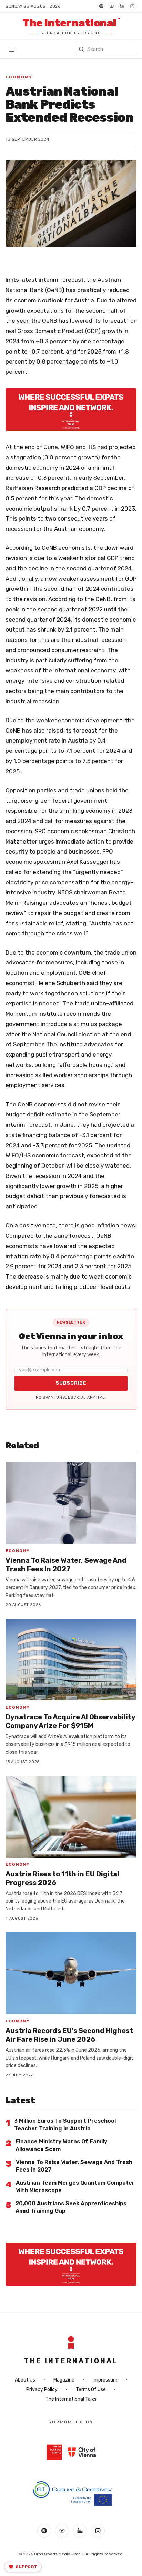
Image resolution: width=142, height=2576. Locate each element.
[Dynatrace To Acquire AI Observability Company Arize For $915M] (71, 1660)
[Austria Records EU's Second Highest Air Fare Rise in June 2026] (71, 1973)
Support (26, 2567)
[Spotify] (101, 6)
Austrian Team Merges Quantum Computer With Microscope (75, 2187)
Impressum (105, 2380)
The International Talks (71, 2399)
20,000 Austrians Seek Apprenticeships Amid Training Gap (71, 2207)
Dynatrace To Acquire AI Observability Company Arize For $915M (70, 1721)
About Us (25, 2380)
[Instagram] (132, 6)
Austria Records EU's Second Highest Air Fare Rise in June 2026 (69, 2035)
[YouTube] (112, 6)
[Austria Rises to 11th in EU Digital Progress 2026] (71, 1817)
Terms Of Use (91, 2390)
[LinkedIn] (122, 6)
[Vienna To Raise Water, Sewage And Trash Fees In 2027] (71, 1503)
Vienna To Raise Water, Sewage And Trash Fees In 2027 (66, 1565)
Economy (19, 77)
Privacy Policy (42, 2390)
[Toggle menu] (12, 49)
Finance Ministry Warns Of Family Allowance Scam (61, 2145)
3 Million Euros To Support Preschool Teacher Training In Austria (65, 2125)
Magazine (64, 2380)
